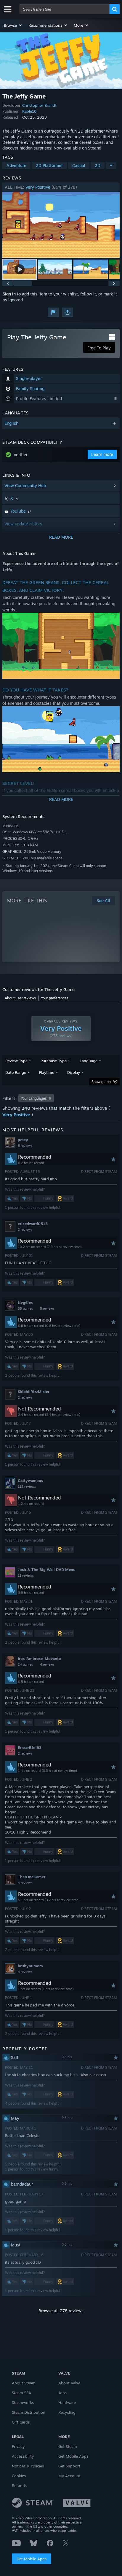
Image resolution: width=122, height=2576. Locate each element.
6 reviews (25, 1146)
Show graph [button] (101, 1082)
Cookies (19, 2476)
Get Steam (68, 2446)
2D (98, 165)
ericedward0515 (33, 1224)
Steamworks (23, 2402)
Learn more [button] (102, 454)
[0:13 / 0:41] (61, 225)
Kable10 (29, 111)
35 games (25, 1308)
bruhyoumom (30, 1966)
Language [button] (89, 1061)
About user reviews (20, 998)
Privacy (18, 2446)
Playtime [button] (47, 1072)
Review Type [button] (16, 1061)
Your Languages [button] (34, 1098)
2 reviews (25, 1230)
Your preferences (55, 998)
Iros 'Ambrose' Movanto (39, 1659)
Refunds (19, 2486)
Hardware (67, 2402)
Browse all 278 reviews (61, 2311)
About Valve (69, 2383)
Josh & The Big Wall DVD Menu (47, 1570)
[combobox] (65, 9)
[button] (13, 25)
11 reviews (26, 1575)
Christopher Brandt (39, 105)
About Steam (24, 2383)
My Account (69, 2476)
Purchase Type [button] (54, 1061)
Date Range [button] (16, 1072)
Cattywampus (30, 1481)
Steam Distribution (29, 2412)
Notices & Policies (28, 2466)
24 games (25, 1664)
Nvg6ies (25, 1303)
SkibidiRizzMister (34, 1392)
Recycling (67, 2412)
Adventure (16, 165)
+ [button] (111, 165)
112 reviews (27, 1486)
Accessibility (23, 2456)
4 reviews (47, 1664)
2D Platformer (49, 165)
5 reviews (47, 1308)
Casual (79, 165)
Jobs (62, 2393)
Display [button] (74, 1072)
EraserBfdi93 (30, 1747)
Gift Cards (21, 2422)
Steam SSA (21, 2393)
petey (23, 1140)
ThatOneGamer (32, 1877)
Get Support (69, 2466)
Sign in (9, 294)
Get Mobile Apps (32, 2559)
